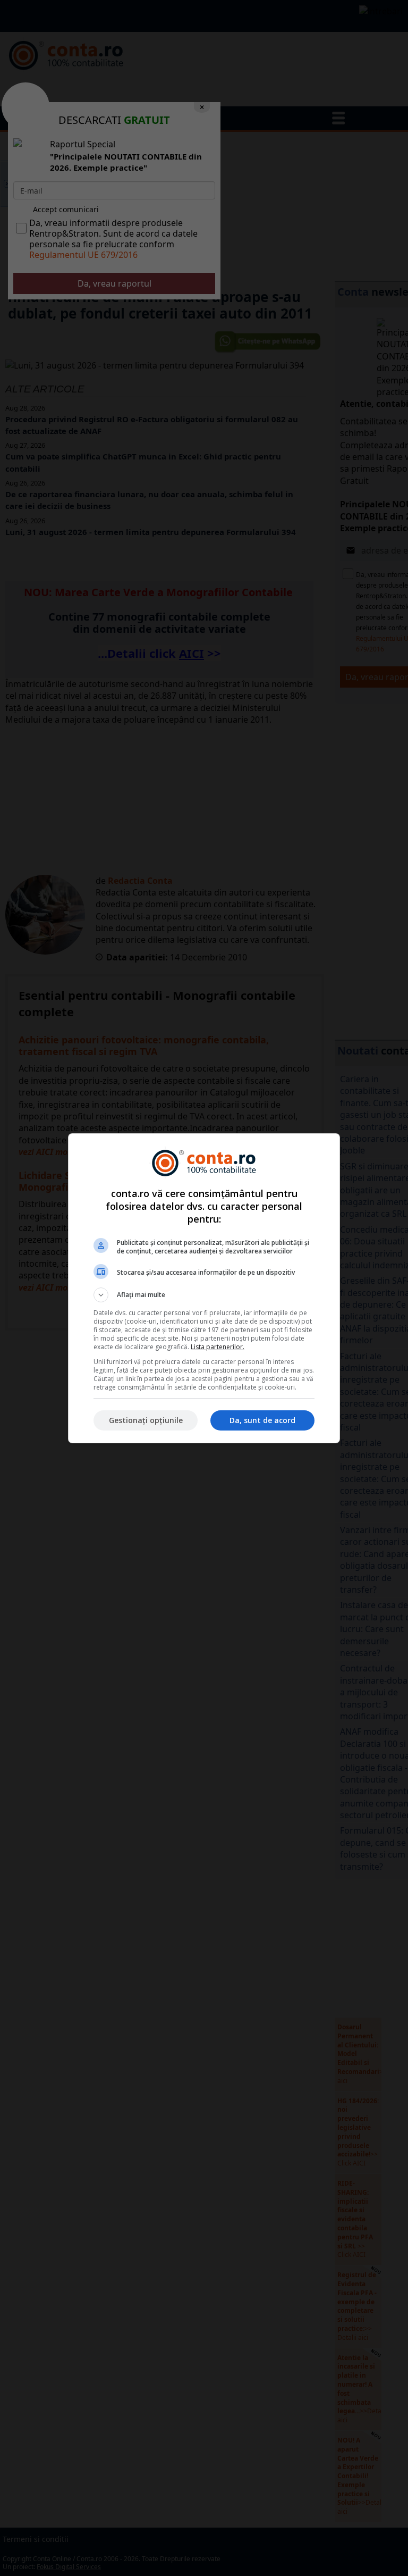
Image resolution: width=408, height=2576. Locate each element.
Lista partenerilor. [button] (218, 1347)
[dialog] (204, 1288)
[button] (204, 1295)
